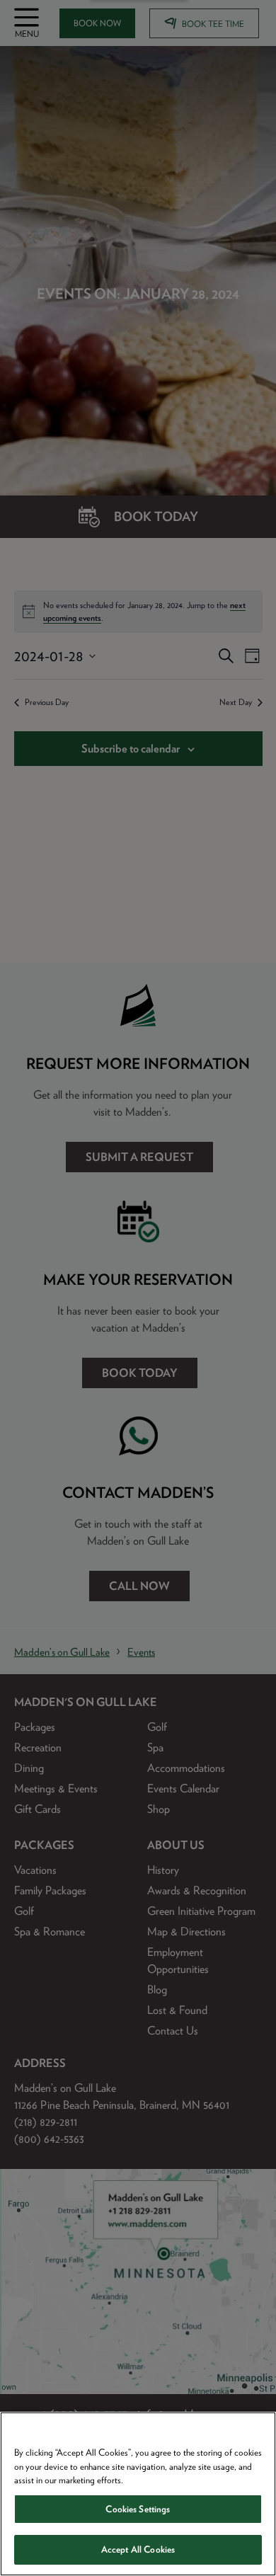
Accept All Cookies (138, 2549)
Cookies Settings (138, 2509)
